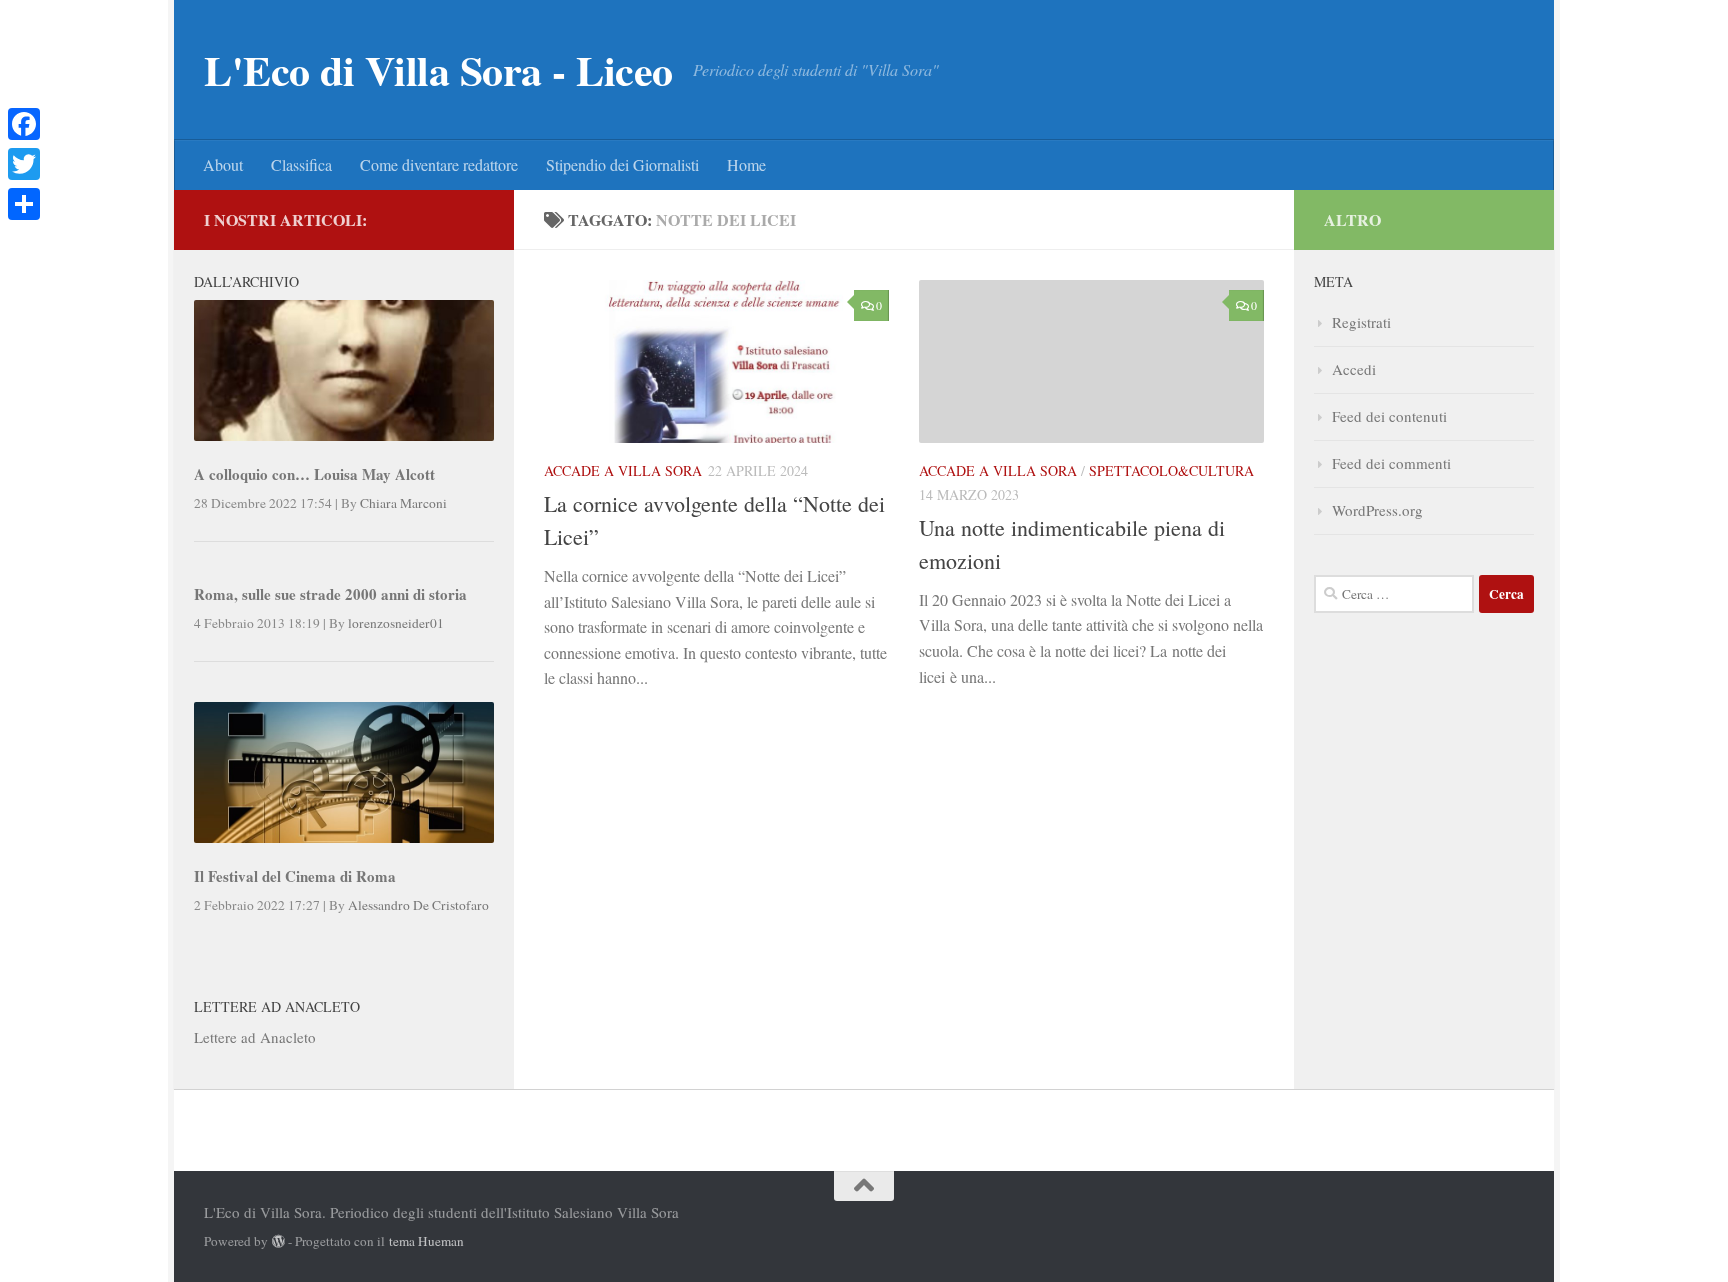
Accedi (1354, 369)
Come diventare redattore (439, 164)
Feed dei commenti (1391, 463)
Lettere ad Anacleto (255, 1037)
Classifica (301, 164)
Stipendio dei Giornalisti (622, 164)
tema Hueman (426, 1241)
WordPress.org (1377, 510)
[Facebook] (24, 124)
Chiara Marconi (403, 503)
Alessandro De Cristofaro (418, 905)
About (223, 164)
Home (746, 164)
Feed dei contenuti (1389, 416)
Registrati (1361, 322)
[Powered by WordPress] (278, 1241)
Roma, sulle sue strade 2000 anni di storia (330, 594)
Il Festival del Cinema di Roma (295, 876)
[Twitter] (24, 164)
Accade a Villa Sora (623, 470)
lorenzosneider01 (396, 623)
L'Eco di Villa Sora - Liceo (438, 70)
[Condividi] (24, 204)
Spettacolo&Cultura (1171, 470)
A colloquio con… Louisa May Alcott (314, 474)
